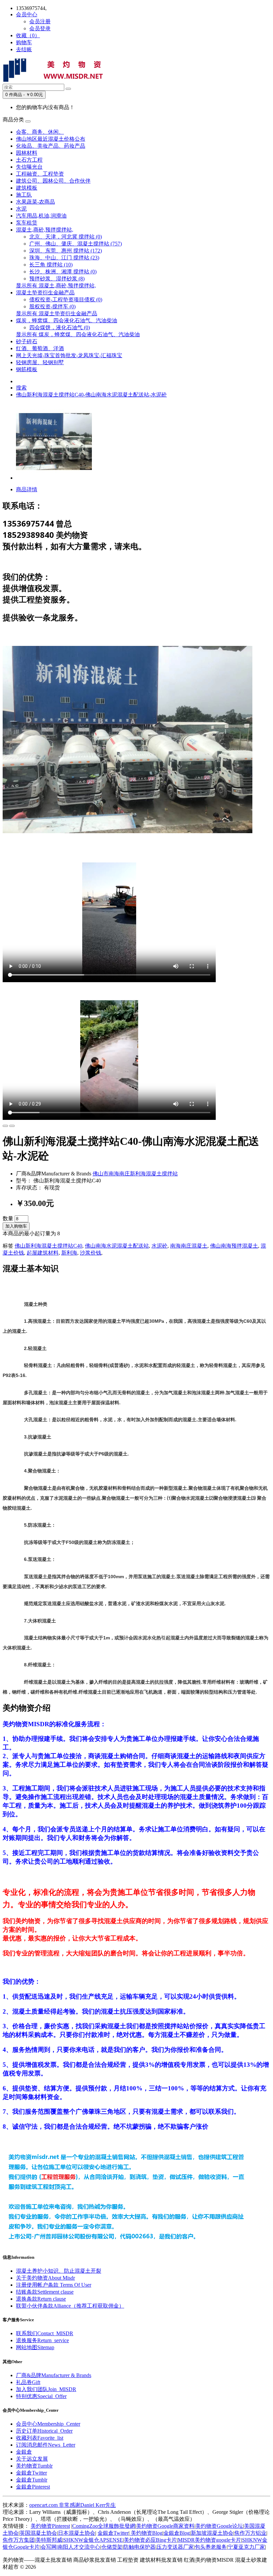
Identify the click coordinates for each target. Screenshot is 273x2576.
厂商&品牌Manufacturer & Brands (54, 2375)
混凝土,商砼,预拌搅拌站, (45, 230)
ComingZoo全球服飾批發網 (104, 2526)
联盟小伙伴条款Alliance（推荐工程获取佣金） (70, 2306)
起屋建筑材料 (43, 1253)
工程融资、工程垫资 (40, 174)
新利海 (69, 1253)
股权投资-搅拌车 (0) (52, 306)
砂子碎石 (27, 341)
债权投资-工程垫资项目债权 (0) (66, 300)
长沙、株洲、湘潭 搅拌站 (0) (63, 272)
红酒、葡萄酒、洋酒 (40, 348)
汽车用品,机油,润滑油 (41, 216)
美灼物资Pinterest (50, 2526)
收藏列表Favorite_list (40, 2438)
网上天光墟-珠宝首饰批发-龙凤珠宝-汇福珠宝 (69, 355)
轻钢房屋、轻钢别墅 (40, 362)
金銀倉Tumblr (32, 2480)
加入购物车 (16, 1226)
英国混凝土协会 (38, 2533)
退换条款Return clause (41, 2299)
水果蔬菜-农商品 (35, 202)
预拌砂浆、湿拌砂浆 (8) (57, 279)
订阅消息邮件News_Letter (46, 2445)
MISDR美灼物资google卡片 (209, 2540)
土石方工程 (29, 160)
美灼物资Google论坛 (219, 2526)
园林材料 (27, 153)
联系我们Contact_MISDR (45, 2333)
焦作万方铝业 (250, 2533)
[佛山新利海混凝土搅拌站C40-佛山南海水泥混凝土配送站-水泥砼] (54, 478)
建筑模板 (27, 188)
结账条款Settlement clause (45, 2292)
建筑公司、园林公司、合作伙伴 (53, 181)
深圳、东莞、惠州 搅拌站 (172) (66, 251)
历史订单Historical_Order (44, 2431)
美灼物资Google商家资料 (165, 2526)
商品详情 (27, 489)
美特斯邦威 (49, 2540)
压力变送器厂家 (175, 2547)
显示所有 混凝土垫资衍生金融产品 (57, 313)
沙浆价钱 (91, 1253)
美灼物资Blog (146, 2533)
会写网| (49, 2547)
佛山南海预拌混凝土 (234, 1246)
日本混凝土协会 (77, 2533)
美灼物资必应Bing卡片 (150, 2540)
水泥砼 (159, 1246)
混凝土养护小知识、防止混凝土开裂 (59, 2271)
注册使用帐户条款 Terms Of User (54, 2285)
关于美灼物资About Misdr (45, 2278)
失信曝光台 (29, 167)
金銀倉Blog (177, 2533)
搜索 (21, 388)
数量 (8, 1218)
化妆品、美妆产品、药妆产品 (51, 146)
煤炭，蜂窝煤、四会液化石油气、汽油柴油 (67, 320)
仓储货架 (112, 2547)
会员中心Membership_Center (48, 2424)
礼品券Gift (28, 2382)
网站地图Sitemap (35, 2347)
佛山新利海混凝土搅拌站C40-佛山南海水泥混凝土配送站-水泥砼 (91, 395)
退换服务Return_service (42, 2340)
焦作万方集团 (19, 2540)
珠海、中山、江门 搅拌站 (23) (64, 258)
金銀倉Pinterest (33, 2487)
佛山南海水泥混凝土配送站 (117, 1246)
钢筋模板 (27, 369)
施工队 (24, 195)
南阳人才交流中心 (79, 2547)
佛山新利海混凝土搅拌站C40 (48, 1246)
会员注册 (40, 21)
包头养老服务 (211, 2547)
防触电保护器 (139, 2547)
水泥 (21, 209)
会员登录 (40, 28)
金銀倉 (24, 2452)
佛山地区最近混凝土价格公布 (51, 139)
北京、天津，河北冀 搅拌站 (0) (66, 237)
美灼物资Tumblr (34, 2466)
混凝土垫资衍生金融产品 (45, 293)
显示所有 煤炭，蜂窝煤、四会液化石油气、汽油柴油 (78, 334)
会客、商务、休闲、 (40, 132)
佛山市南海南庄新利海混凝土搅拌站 (135, 1174)
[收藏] (5, 1126)
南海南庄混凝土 (189, 1246)
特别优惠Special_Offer (41, 2396)
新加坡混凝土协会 (212, 2533)
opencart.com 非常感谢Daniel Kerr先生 (73, 2505)
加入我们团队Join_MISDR (46, 2389)
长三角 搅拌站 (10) (51, 265)
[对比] (12, 1126)
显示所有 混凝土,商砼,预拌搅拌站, (56, 286)
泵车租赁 (27, 223)
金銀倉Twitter (31, 2473)
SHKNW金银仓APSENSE (93, 2540)
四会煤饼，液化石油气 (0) (60, 327)
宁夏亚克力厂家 (246, 2547)
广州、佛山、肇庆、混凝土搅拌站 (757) (76, 244)
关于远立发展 (32, 2459)
